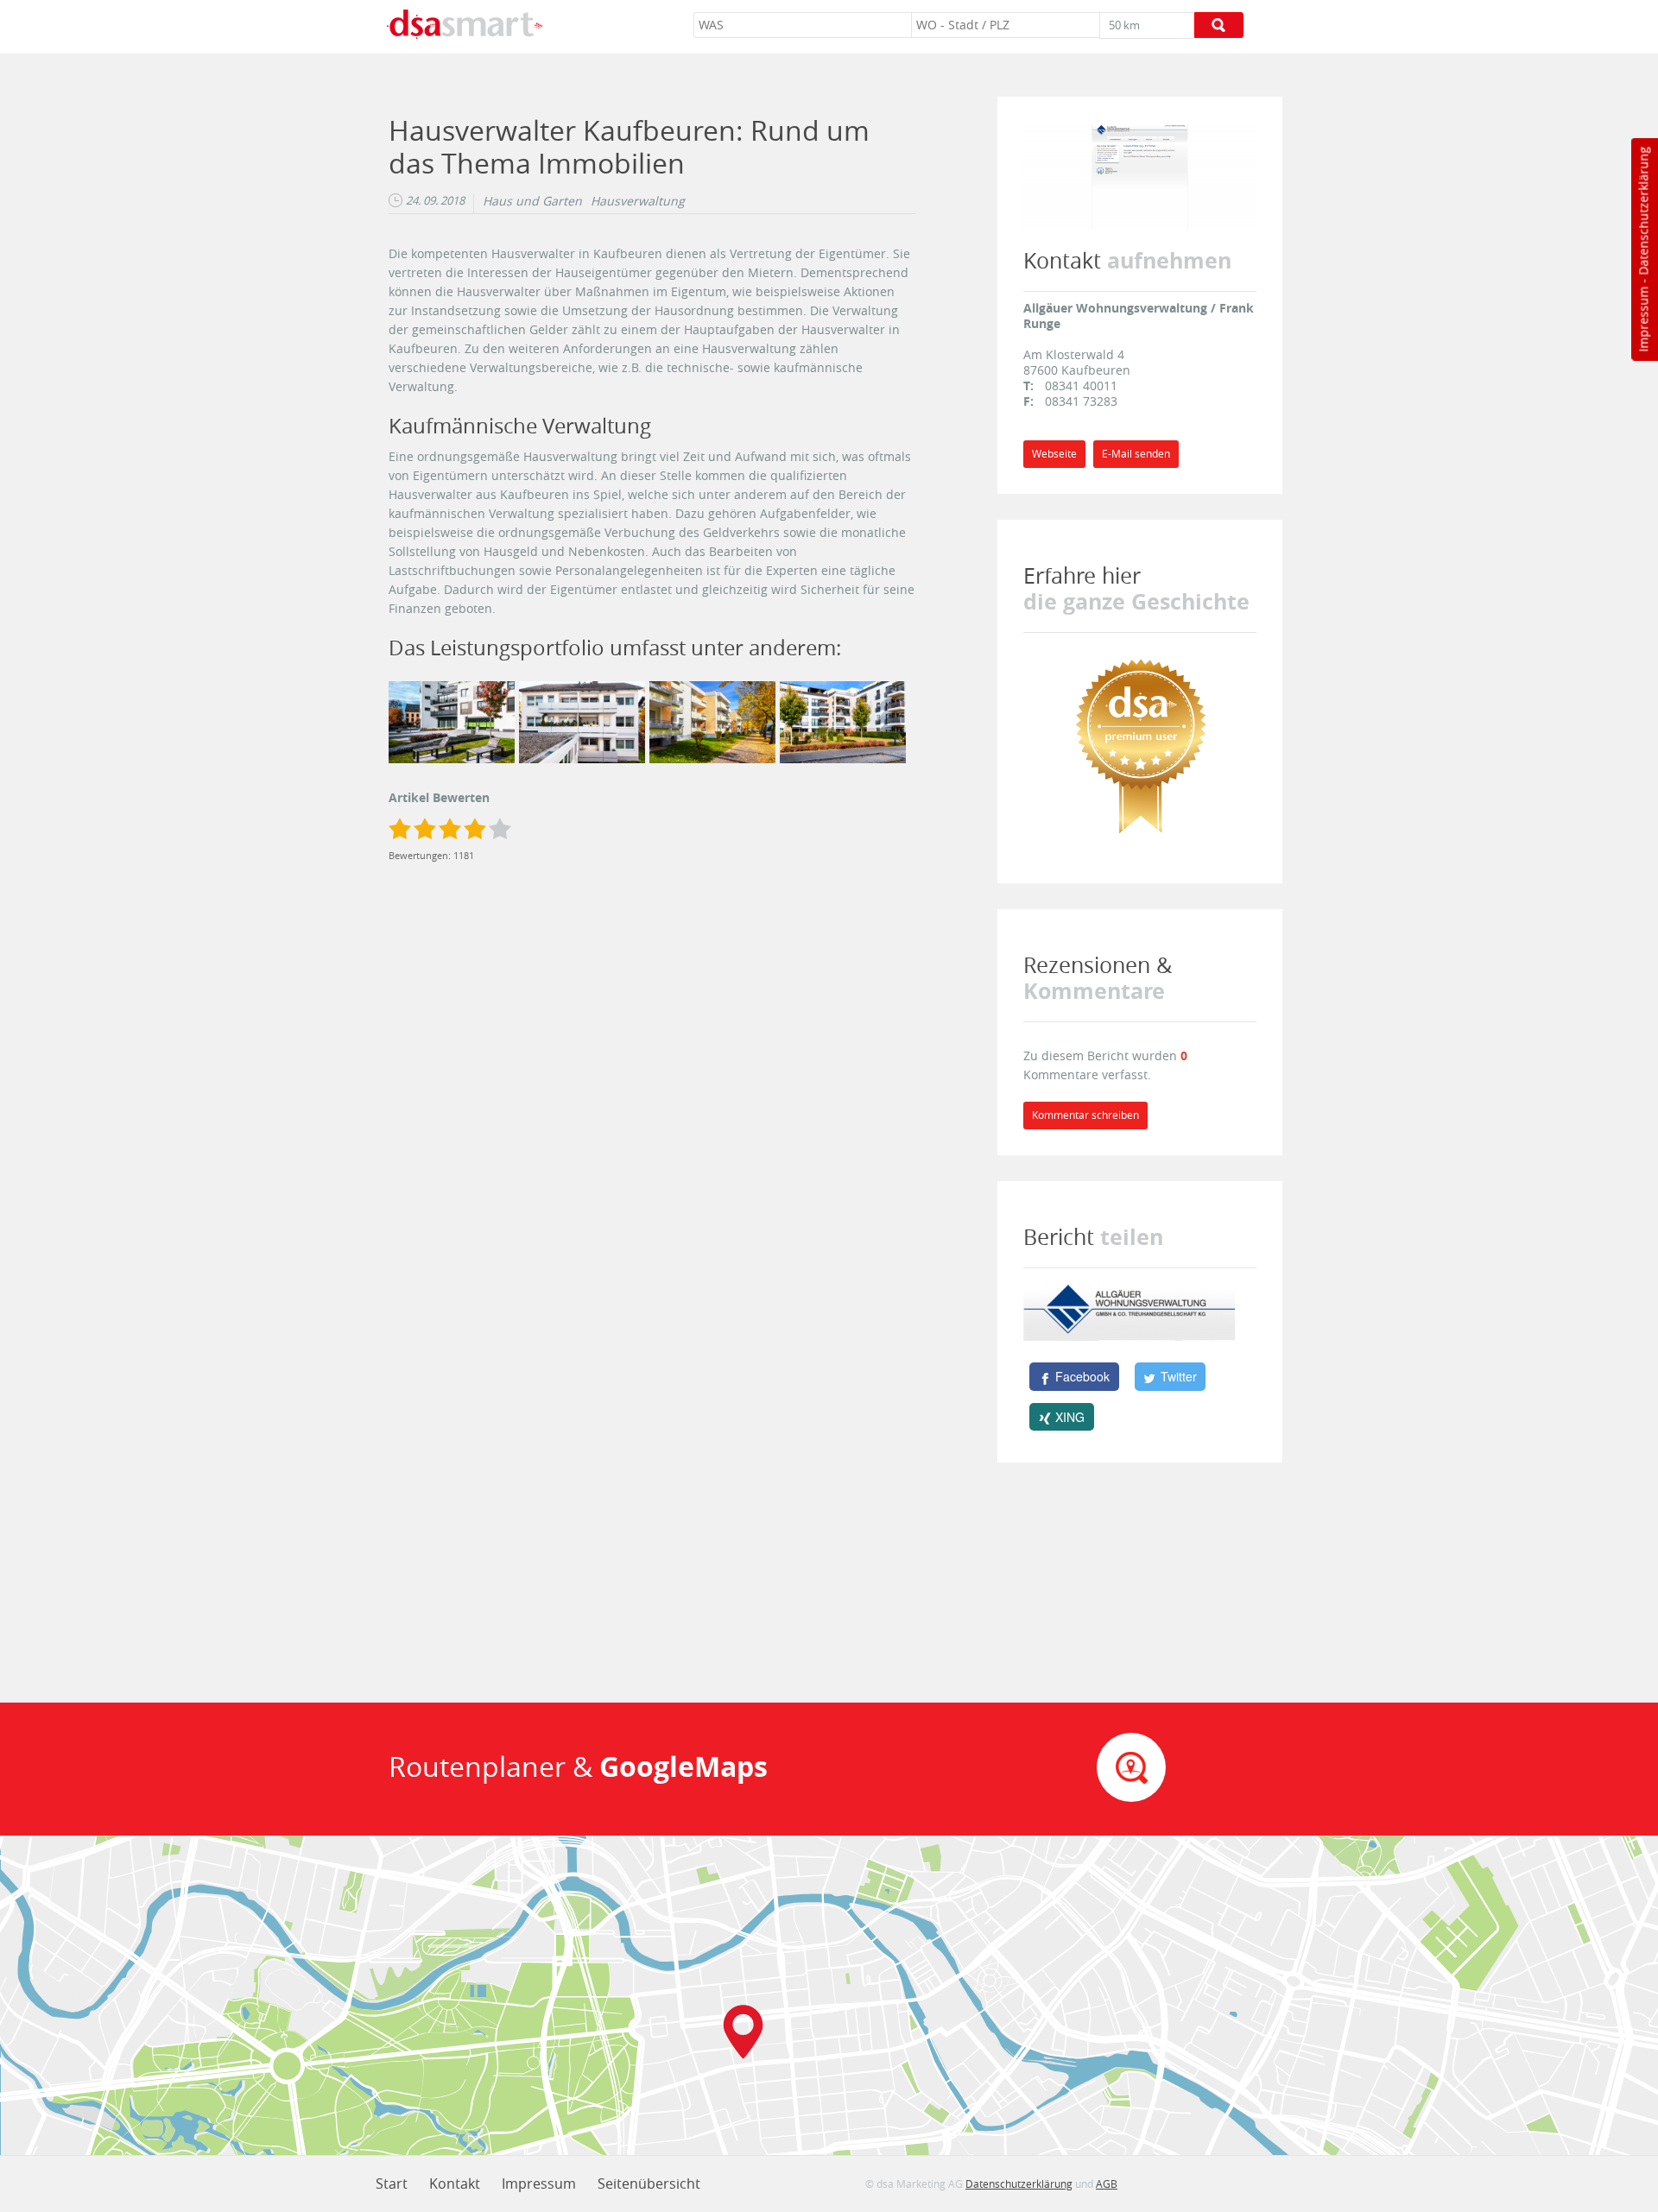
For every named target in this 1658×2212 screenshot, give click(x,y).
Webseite (1054, 454)
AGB (1107, 2184)
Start (392, 2184)
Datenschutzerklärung (1643, 211)
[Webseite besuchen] (1140, 175)
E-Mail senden (1136, 454)
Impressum (1643, 319)
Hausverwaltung (638, 201)
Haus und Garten (532, 201)
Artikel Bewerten (439, 797)
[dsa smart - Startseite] (464, 27)
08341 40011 (1081, 386)
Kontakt (455, 2184)
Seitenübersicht (649, 2184)
